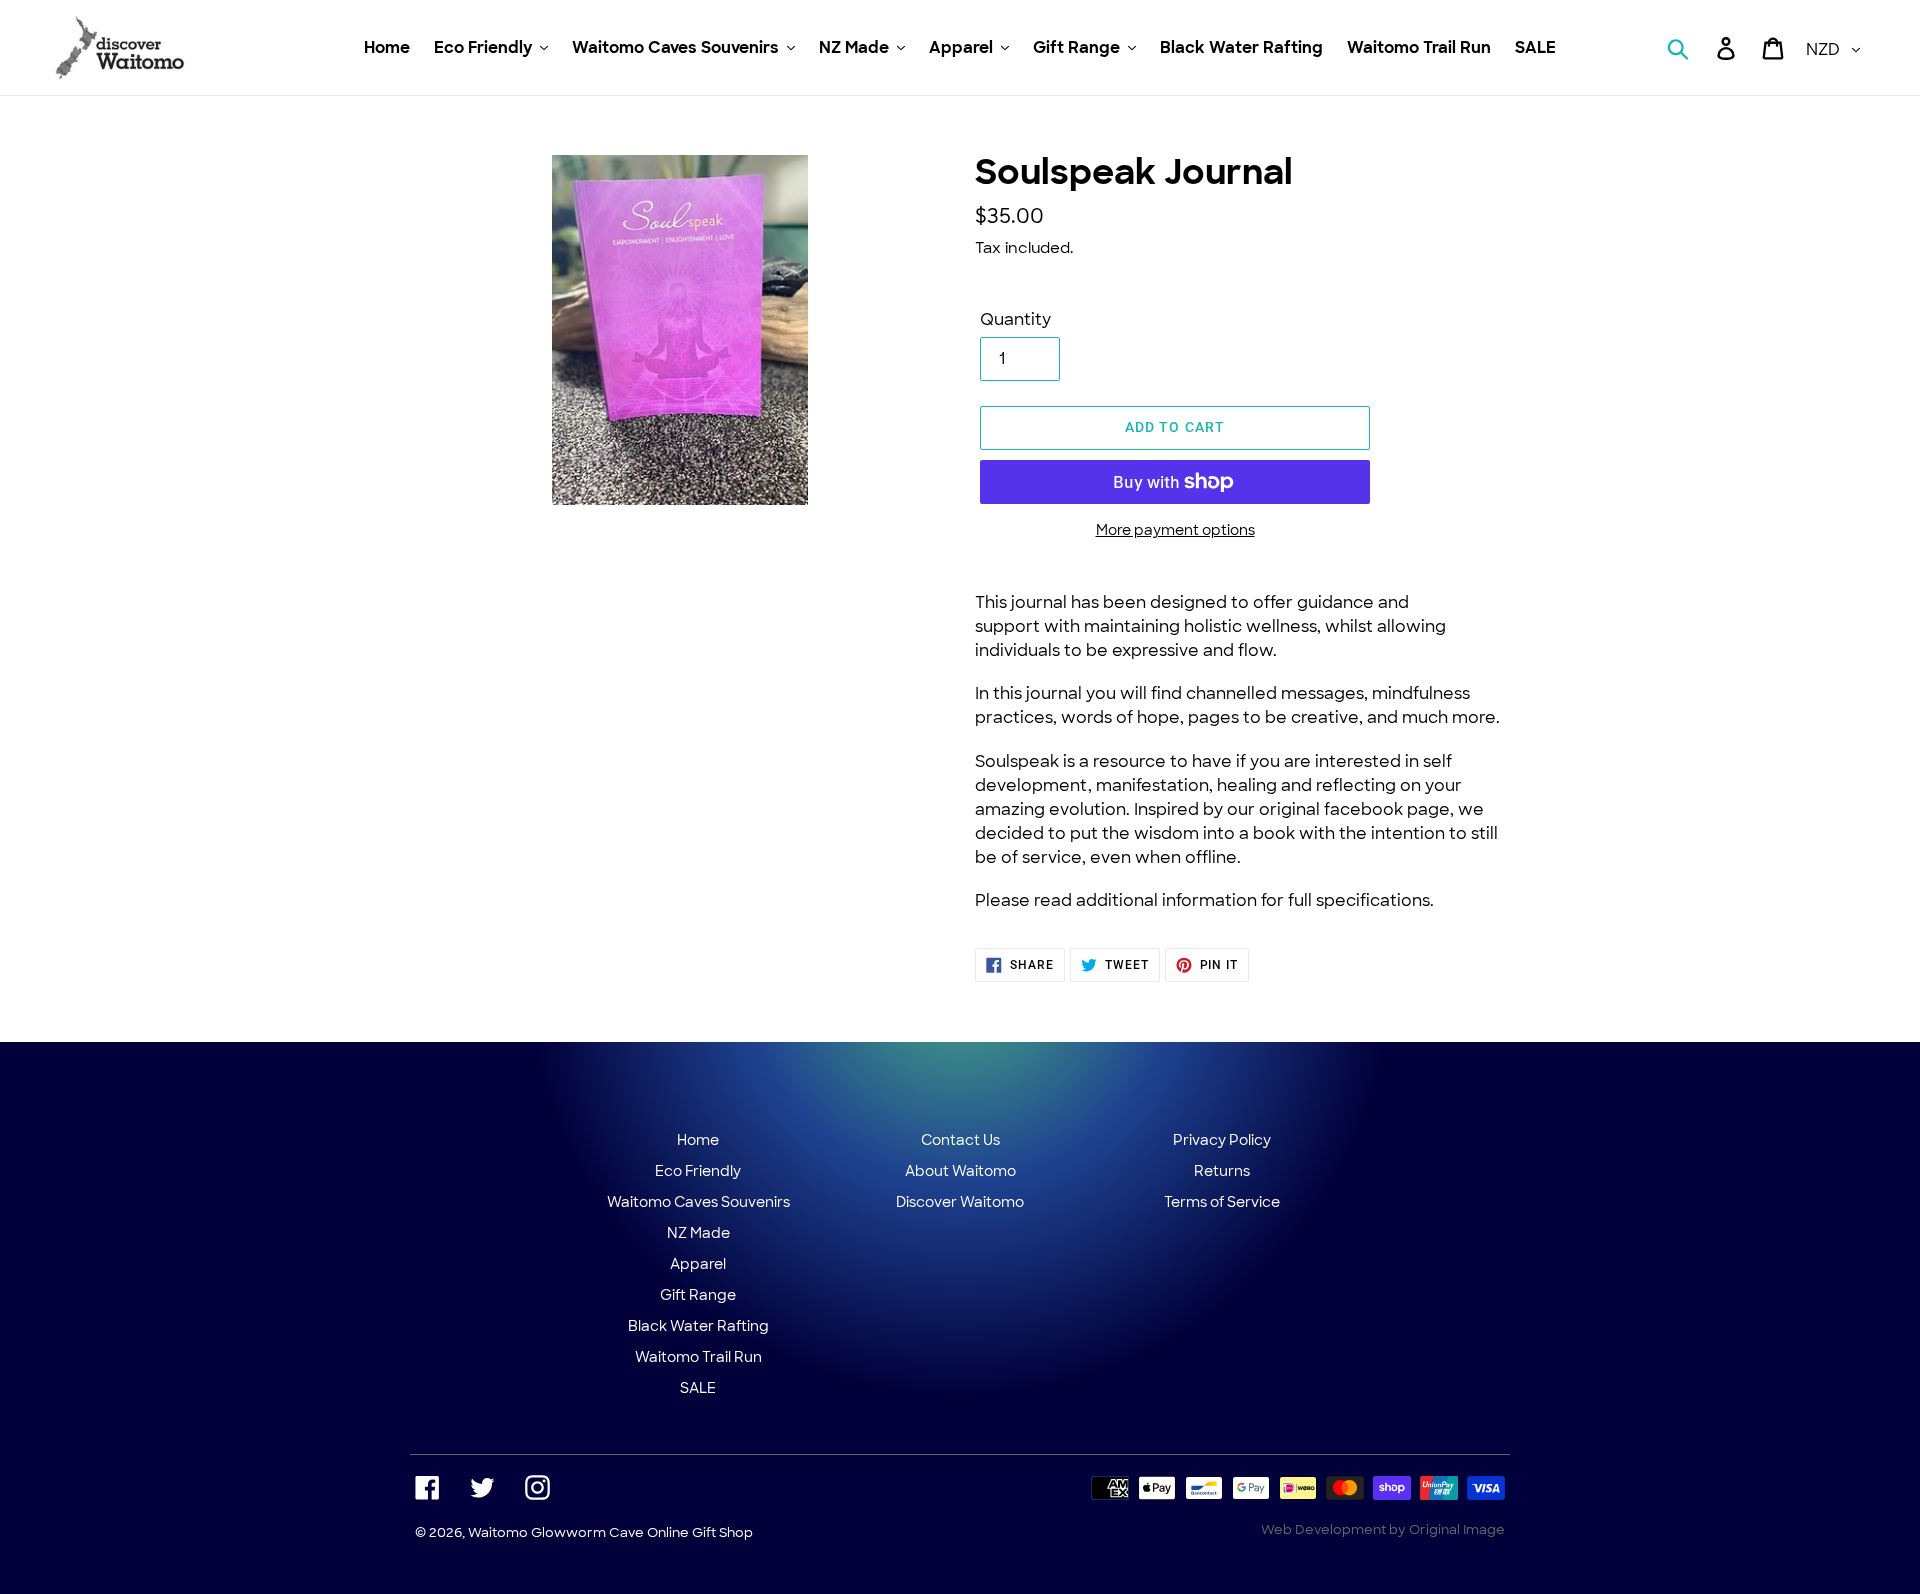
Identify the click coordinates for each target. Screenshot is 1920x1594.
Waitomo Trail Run (698, 1357)
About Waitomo (960, 1171)
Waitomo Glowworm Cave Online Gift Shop (610, 1532)
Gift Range (698, 1295)
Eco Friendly (698, 1171)
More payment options (1175, 530)
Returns (1222, 1171)
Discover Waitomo (960, 1202)
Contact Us (960, 1140)
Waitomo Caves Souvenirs (698, 1202)
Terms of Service (1222, 1202)
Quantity (1015, 319)
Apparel (698, 1264)
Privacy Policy (1222, 1140)
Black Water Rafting (698, 1326)
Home (698, 1140)
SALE (698, 1388)
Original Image (1457, 1529)
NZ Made (698, 1233)
